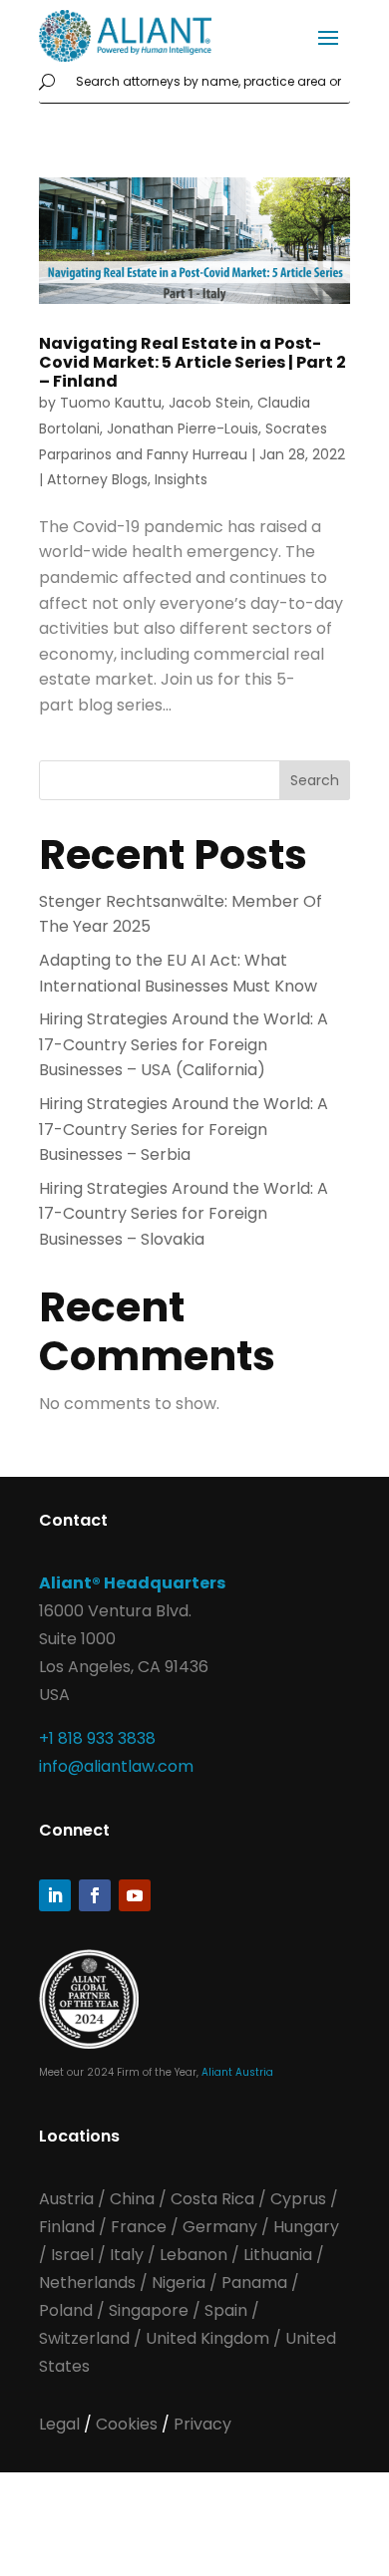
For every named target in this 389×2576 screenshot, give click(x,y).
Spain (228, 2310)
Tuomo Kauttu (111, 403)
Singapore (151, 2310)
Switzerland (86, 2338)
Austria (68, 2199)
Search (315, 780)
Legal (61, 2424)
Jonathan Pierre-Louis (183, 429)
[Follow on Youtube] (135, 1895)
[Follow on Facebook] (95, 1895)
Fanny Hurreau (197, 454)
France (139, 2227)
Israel (72, 2255)
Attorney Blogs (97, 479)
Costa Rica (214, 2199)
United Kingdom (207, 2338)
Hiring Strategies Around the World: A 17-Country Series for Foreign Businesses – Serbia (184, 1129)
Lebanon (194, 2255)
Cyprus (298, 2199)
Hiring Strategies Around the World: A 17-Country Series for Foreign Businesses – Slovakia (184, 1214)
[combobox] (208, 82)
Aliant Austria (237, 2072)
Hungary (306, 2227)
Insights (181, 479)
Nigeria (179, 2283)
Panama (254, 2283)
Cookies (129, 2424)
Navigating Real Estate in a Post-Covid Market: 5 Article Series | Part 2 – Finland (193, 362)
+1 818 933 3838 (97, 1738)
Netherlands (87, 2283)
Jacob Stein (209, 403)
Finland (67, 2227)
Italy (127, 2255)
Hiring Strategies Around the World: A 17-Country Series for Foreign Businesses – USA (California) (184, 1044)
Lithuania (278, 2255)
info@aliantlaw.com (116, 1766)
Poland (66, 2310)
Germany (220, 2227)
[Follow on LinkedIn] (55, 1895)
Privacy (202, 2424)
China (134, 2199)
